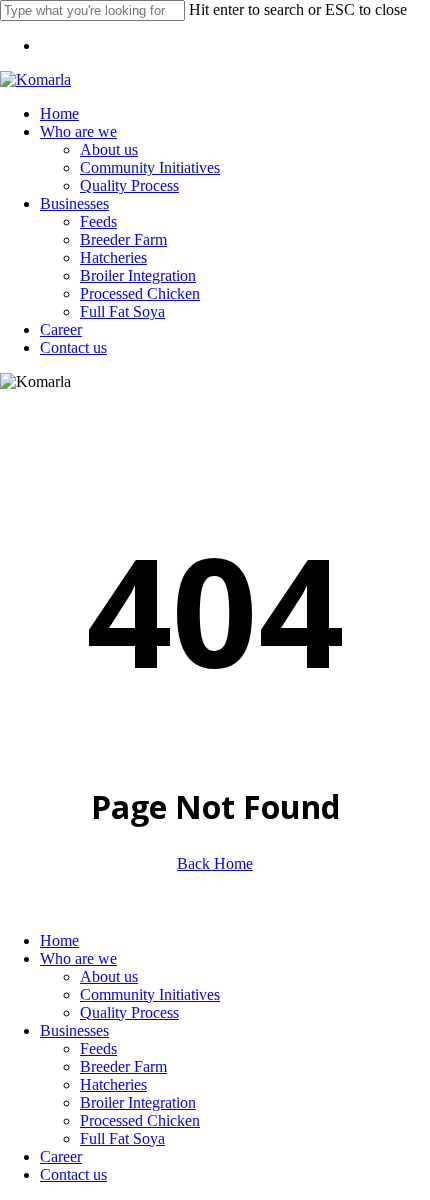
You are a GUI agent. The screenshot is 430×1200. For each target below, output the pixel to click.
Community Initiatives (150, 994)
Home (59, 940)
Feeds (98, 1048)
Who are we (78, 958)
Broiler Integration (138, 1102)
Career (61, 1156)
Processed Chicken (140, 1120)
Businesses (74, 1030)
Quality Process (129, 1012)
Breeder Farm (123, 1066)
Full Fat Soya (122, 1138)
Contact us (73, 1174)
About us (109, 976)
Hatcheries (113, 1084)
